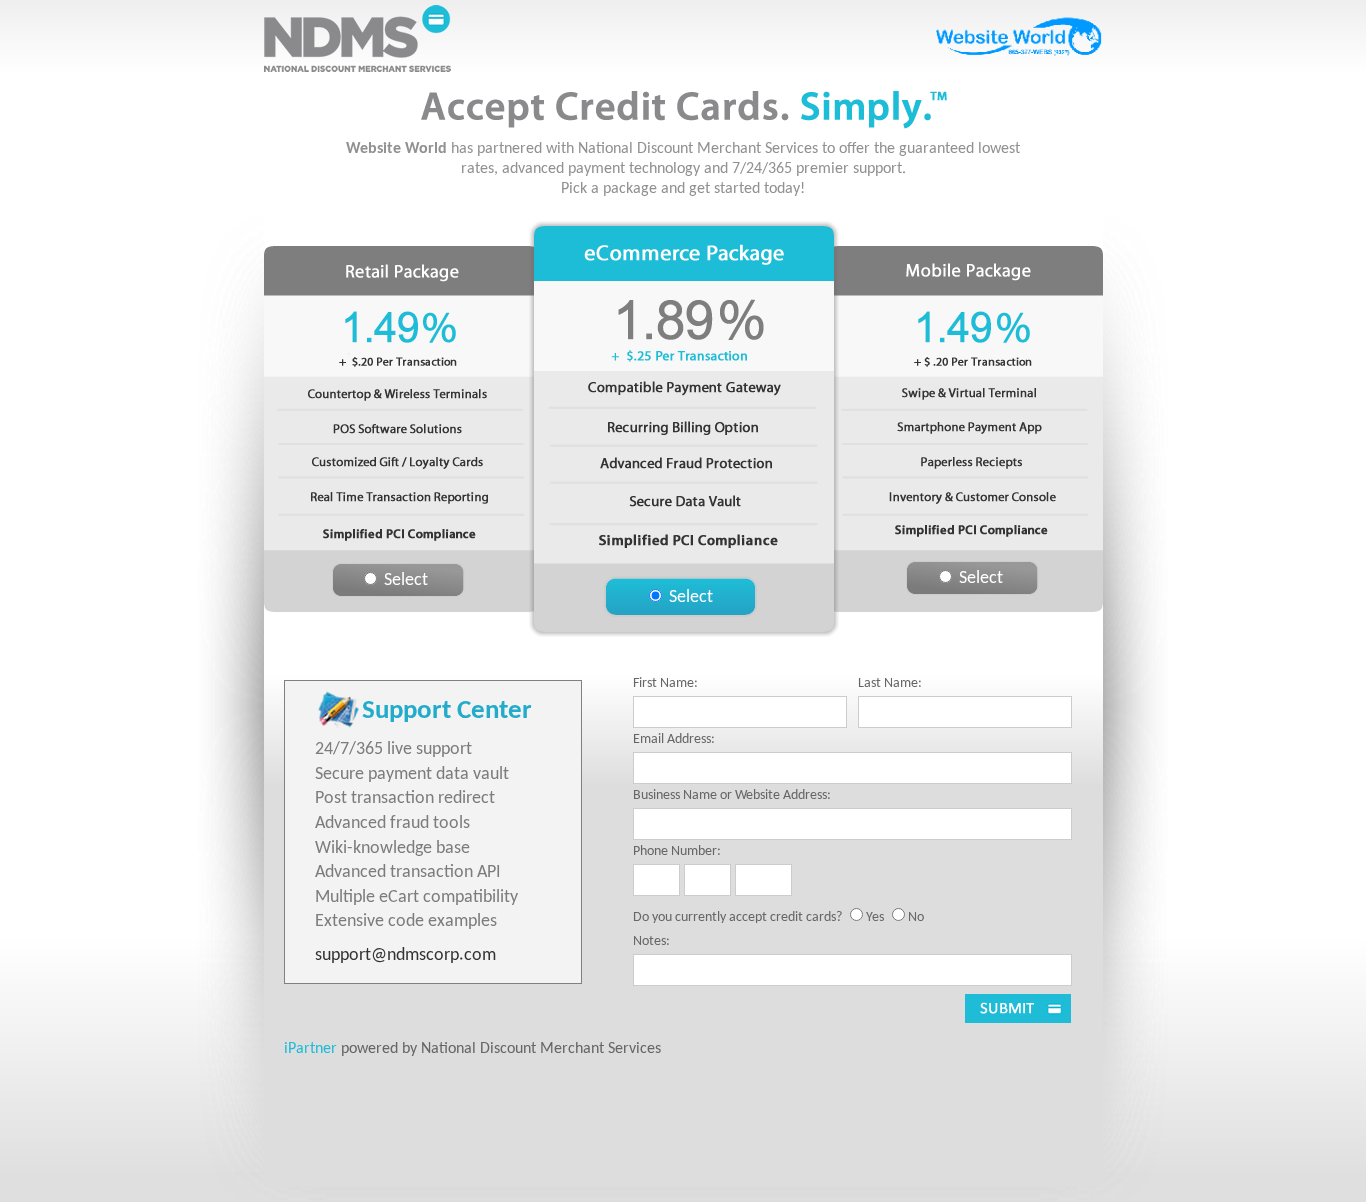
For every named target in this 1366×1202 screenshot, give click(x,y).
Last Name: (890, 683)
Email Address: (674, 739)
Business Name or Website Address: (732, 795)
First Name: (665, 683)
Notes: (651, 941)
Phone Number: (677, 851)
